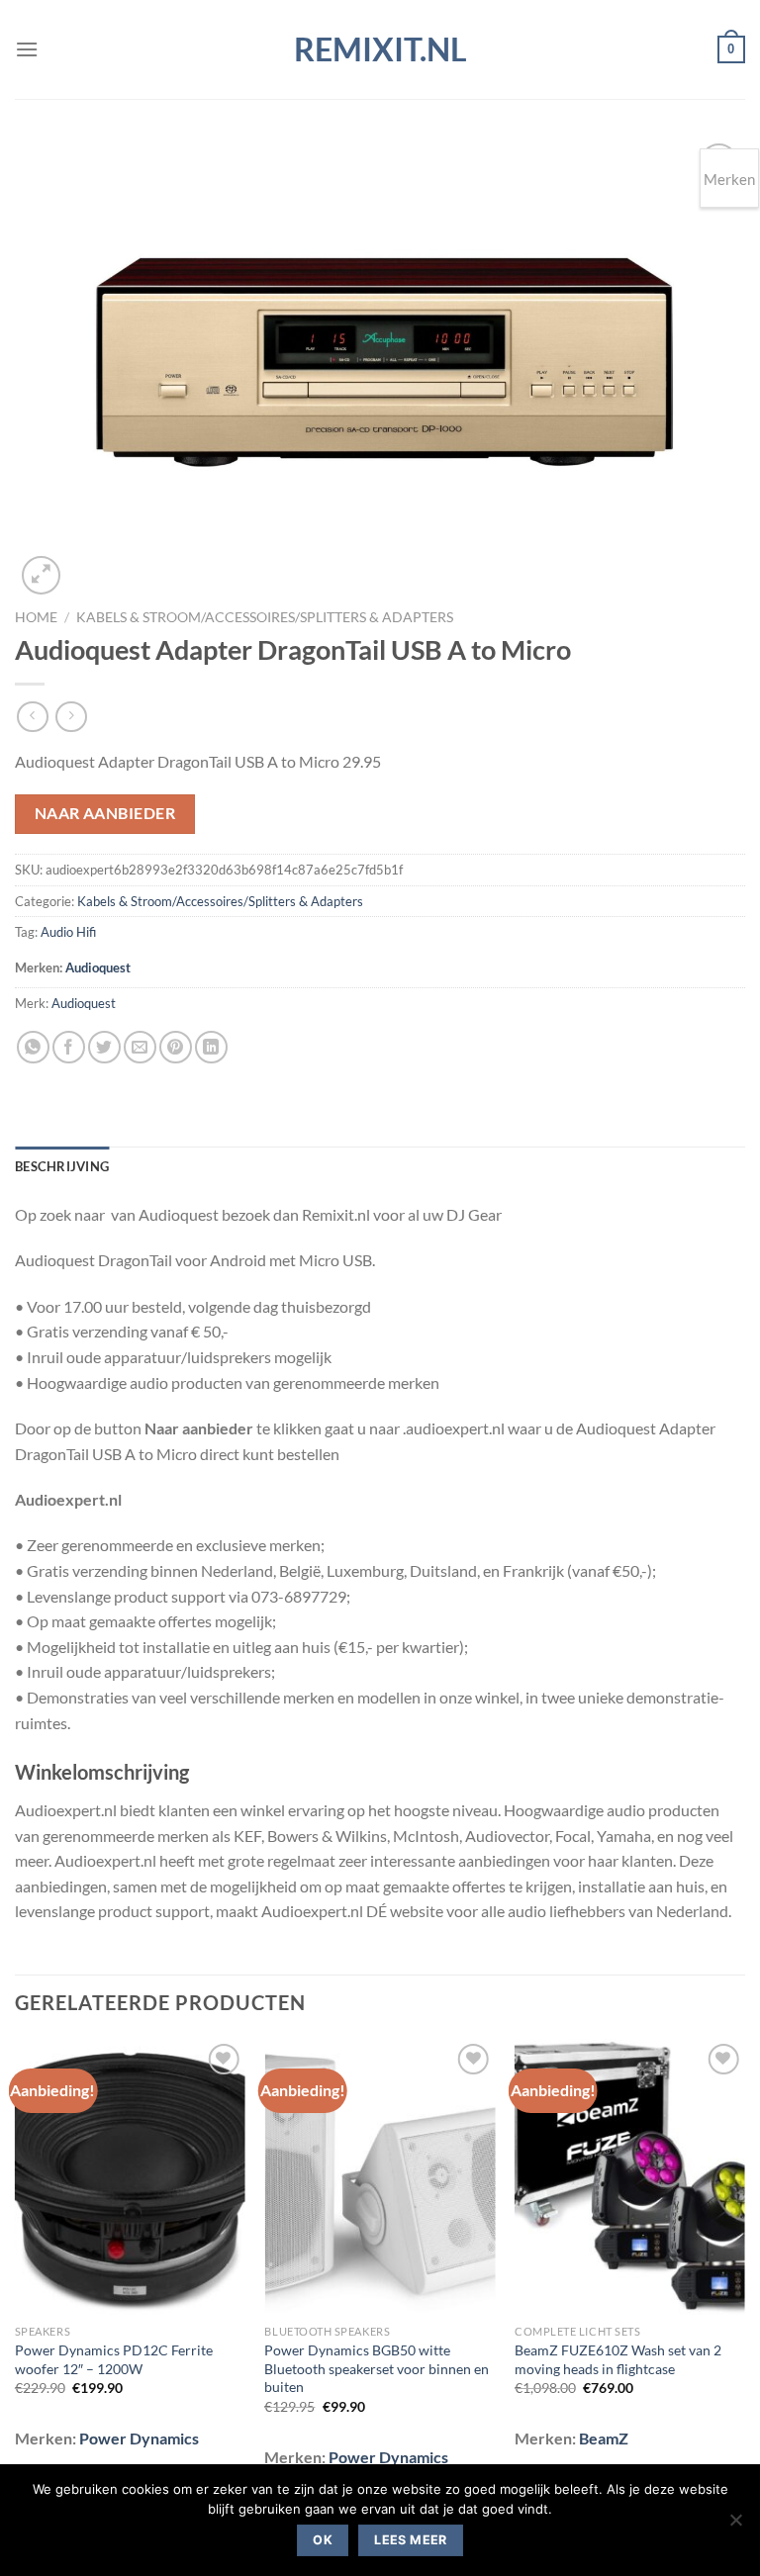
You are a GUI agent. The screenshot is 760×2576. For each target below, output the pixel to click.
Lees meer (410, 2540)
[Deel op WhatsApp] (33, 1047)
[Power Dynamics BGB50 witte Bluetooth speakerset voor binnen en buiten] (380, 2177)
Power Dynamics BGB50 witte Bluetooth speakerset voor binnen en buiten (377, 2368)
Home (36, 617)
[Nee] (735, 2526)
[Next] (744, 2267)
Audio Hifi (68, 932)
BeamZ (604, 2438)
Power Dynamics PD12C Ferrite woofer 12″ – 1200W (114, 2359)
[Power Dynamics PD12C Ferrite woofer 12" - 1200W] (130, 2177)
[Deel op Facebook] (69, 1047)
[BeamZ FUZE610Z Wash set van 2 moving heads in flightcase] (630, 2177)
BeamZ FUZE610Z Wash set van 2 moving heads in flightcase (618, 2359)
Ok (323, 2540)
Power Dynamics (139, 2438)
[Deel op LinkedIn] (211, 1047)
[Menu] (27, 49)
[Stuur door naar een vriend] (140, 1047)
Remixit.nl (380, 49)
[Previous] (16, 2267)
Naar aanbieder (105, 813)
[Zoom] (41, 575)
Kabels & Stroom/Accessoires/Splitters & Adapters (265, 617)
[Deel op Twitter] (104, 1047)
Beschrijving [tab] (62, 1166)
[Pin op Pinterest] (176, 1047)
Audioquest (98, 967)
